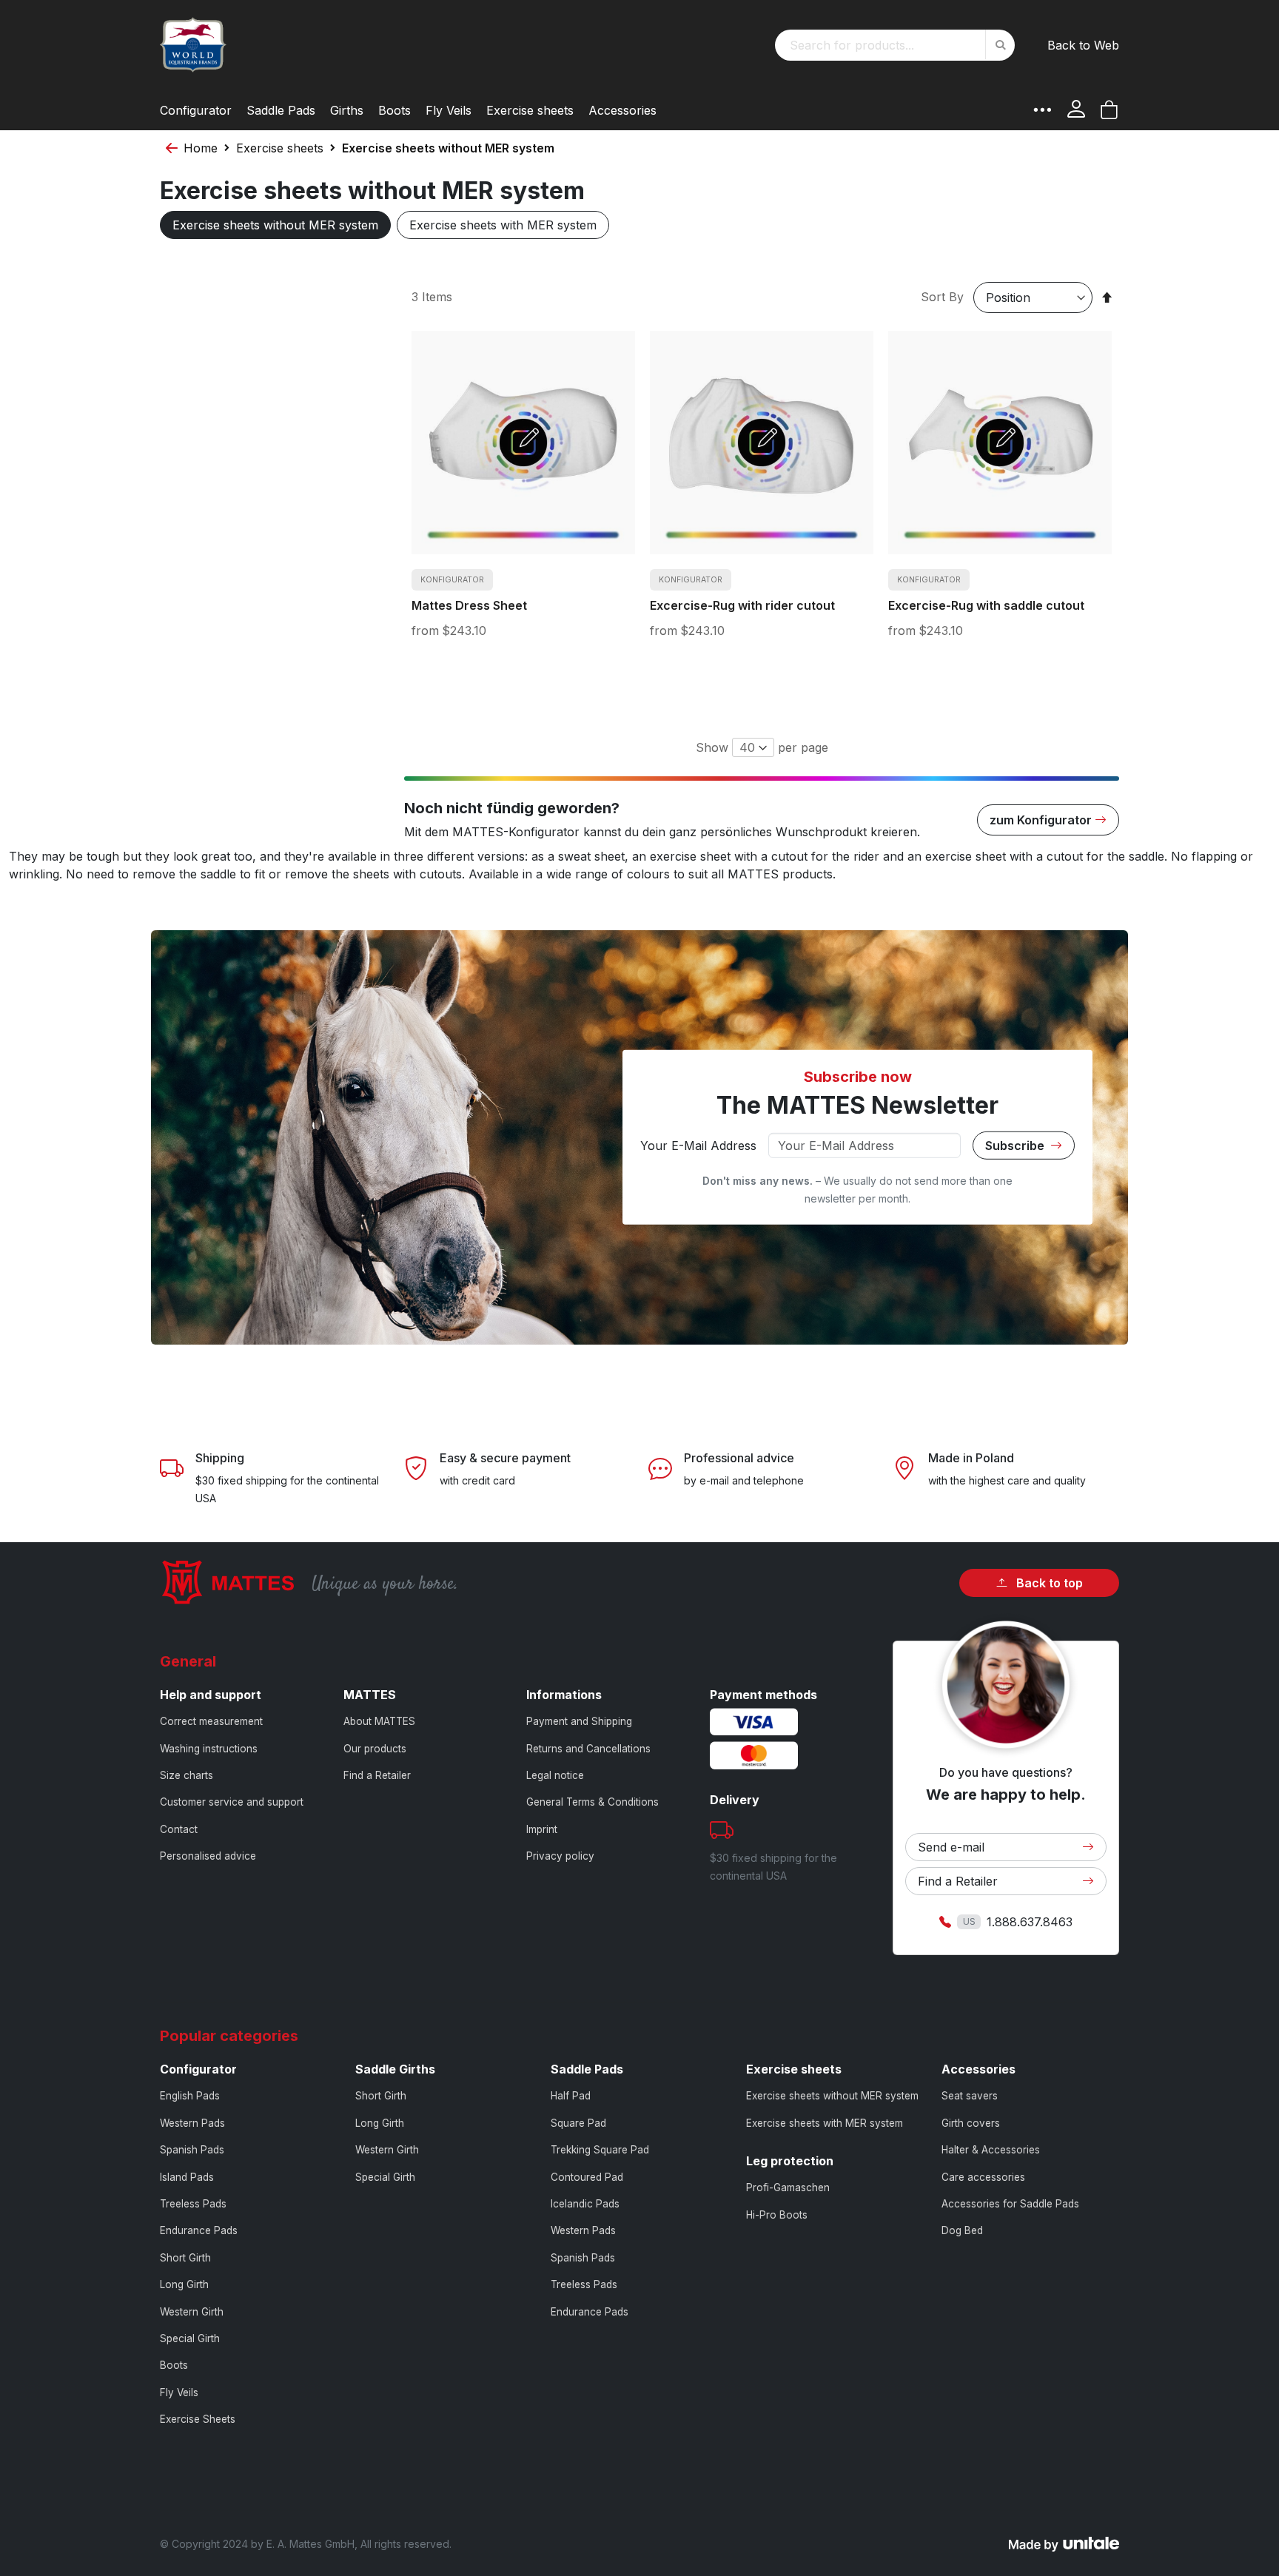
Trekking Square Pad (600, 2150)
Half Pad (571, 2096)
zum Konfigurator (1041, 820)
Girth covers (971, 2123)
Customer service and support (232, 1802)
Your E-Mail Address (698, 1146)
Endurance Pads (199, 2230)
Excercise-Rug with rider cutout (742, 605)
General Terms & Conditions (592, 1802)
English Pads (190, 2096)
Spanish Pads (192, 2150)
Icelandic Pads (585, 2204)
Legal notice (555, 1775)
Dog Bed (962, 2230)
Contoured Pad (587, 2177)
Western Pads (192, 2123)
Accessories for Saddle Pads (1010, 2204)
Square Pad (578, 2123)
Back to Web (1083, 45)
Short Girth (185, 2258)
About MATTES (379, 1721)
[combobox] (895, 45)
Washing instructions (209, 1749)
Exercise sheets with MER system (503, 225)
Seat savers (970, 2096)
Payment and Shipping (579, 1721)
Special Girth (190, 2338)
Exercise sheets (280, 148)
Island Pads (187, 2177)
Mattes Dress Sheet (469, 605)
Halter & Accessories (991, 2150)
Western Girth (192, 2312)
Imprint (542, 1829)
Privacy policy (560, 1856)
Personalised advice (208, 1856)
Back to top (1048, 1583)
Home (201, 148)
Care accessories (983, 2177)
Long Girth (184, 2284)
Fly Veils (179, 2392)
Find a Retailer (377, 1775)
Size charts (187, 1775)
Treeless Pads (193, 2204)
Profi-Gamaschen (788, 2187)
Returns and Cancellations (588, 1749)
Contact (179, 1829)
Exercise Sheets (198, 2419)
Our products (375, 1749)
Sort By (942, 297)
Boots (174, 2365)
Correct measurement (211, 1721)
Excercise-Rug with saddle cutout (986, 605)
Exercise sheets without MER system (275, 225)
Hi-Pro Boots (777, 2215)
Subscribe (1016, 1146)
